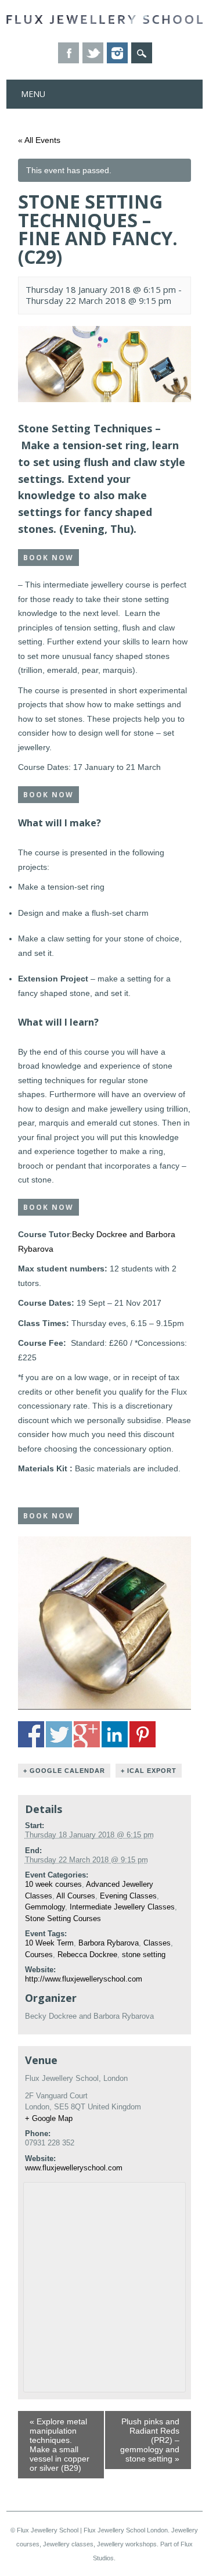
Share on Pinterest (143, 1734)
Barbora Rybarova (109, 1943)
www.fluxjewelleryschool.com (74, 2168)
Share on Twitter (59, 1734)
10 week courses (53, 1884)
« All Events (39, 140)
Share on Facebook (31, 1734)
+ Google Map (49, 2118)
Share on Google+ (87, 1734)
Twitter (93, 53)
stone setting (144, 1955)
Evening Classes (128, 1896)
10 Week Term (49, 1943)
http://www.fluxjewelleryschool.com (84, 1979)
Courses (39, 1955)
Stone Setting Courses (63, 1918)
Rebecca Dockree (87, 1955)
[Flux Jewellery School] (105, 21)
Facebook (69, 53)
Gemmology (45, 1907)
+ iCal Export (149, 1771)
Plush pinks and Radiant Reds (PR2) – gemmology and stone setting (150, 2440)
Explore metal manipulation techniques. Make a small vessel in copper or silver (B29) (60, 2445)
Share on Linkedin (115, 1734)
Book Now (48, 558)
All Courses (76, 1896)
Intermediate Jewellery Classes (122, 1907)
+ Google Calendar (64, 1771)
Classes (157, 1943)
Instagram (117, 53)
